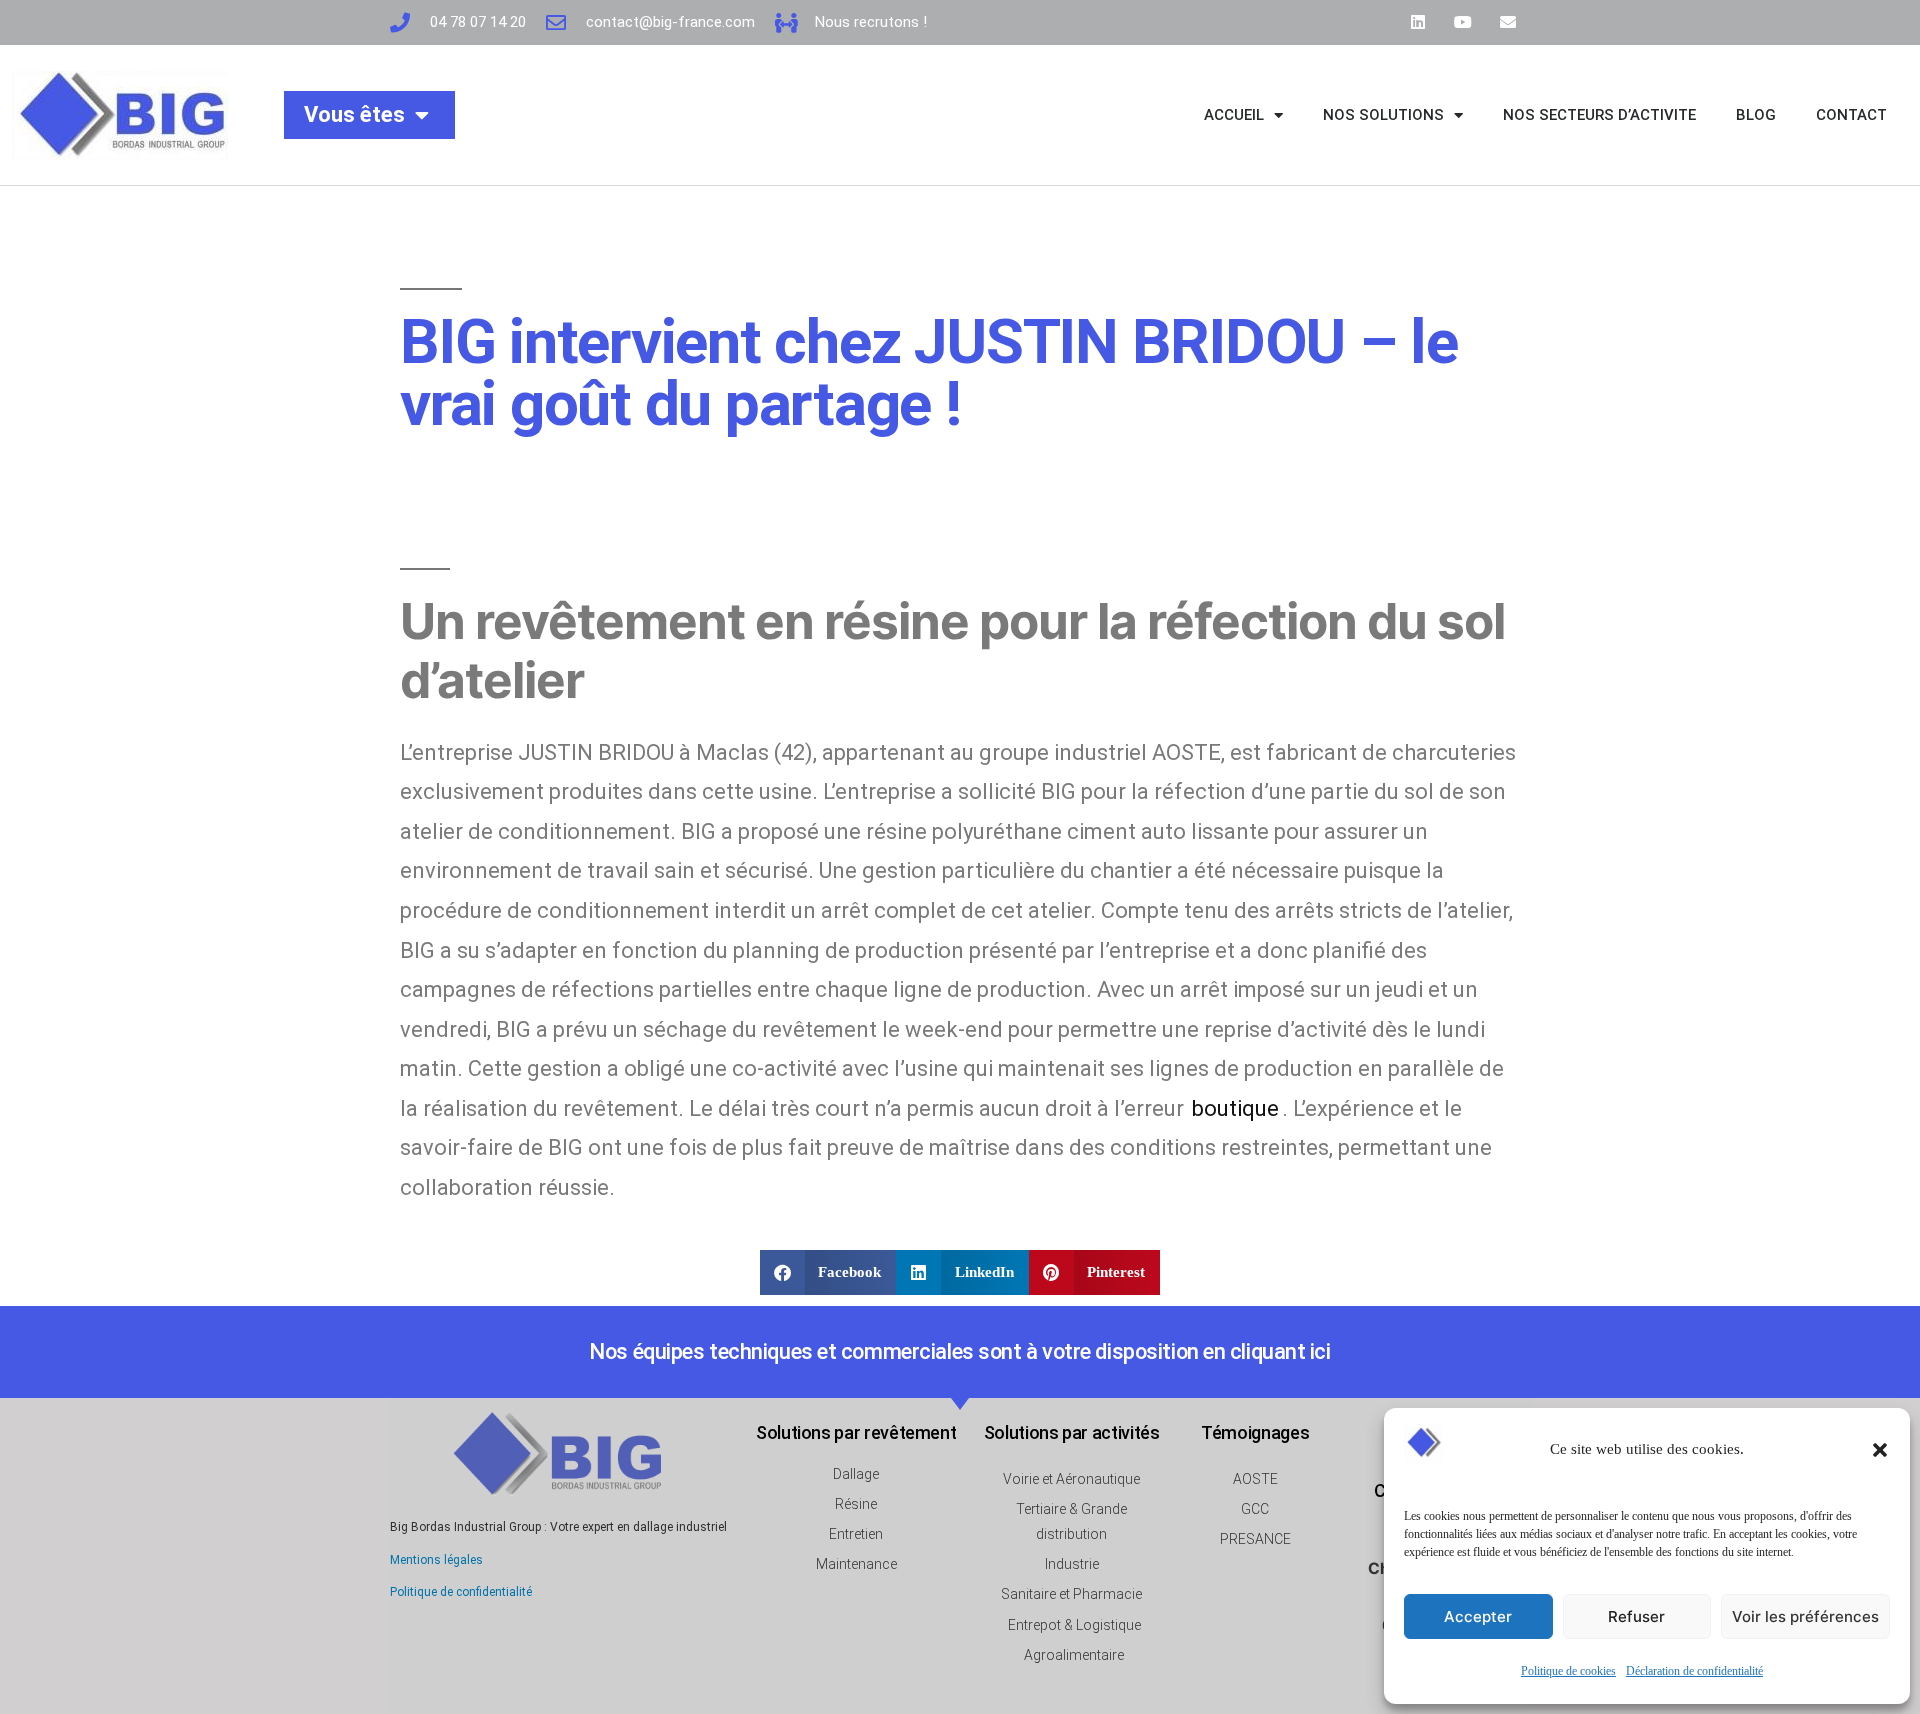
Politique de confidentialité (461, 1592)
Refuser (1636, 1616)
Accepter (1478, 1616)
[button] (1880, 1450)
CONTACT (1851, 115)
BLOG (1756, 115)
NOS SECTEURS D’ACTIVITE (1599, 115)
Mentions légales (436, 1560)
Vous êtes (354, 114)
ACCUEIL (1234, 115)
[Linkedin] (1418, 22)
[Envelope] (1507, 22)
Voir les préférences (1805, 1616)
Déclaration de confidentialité (1694, 1671)
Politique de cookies (1568, 1671)
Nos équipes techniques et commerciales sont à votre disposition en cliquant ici (959, 1351)
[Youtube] (1462, 22)
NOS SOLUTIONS (1383, 115)
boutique (1235, 1108)
